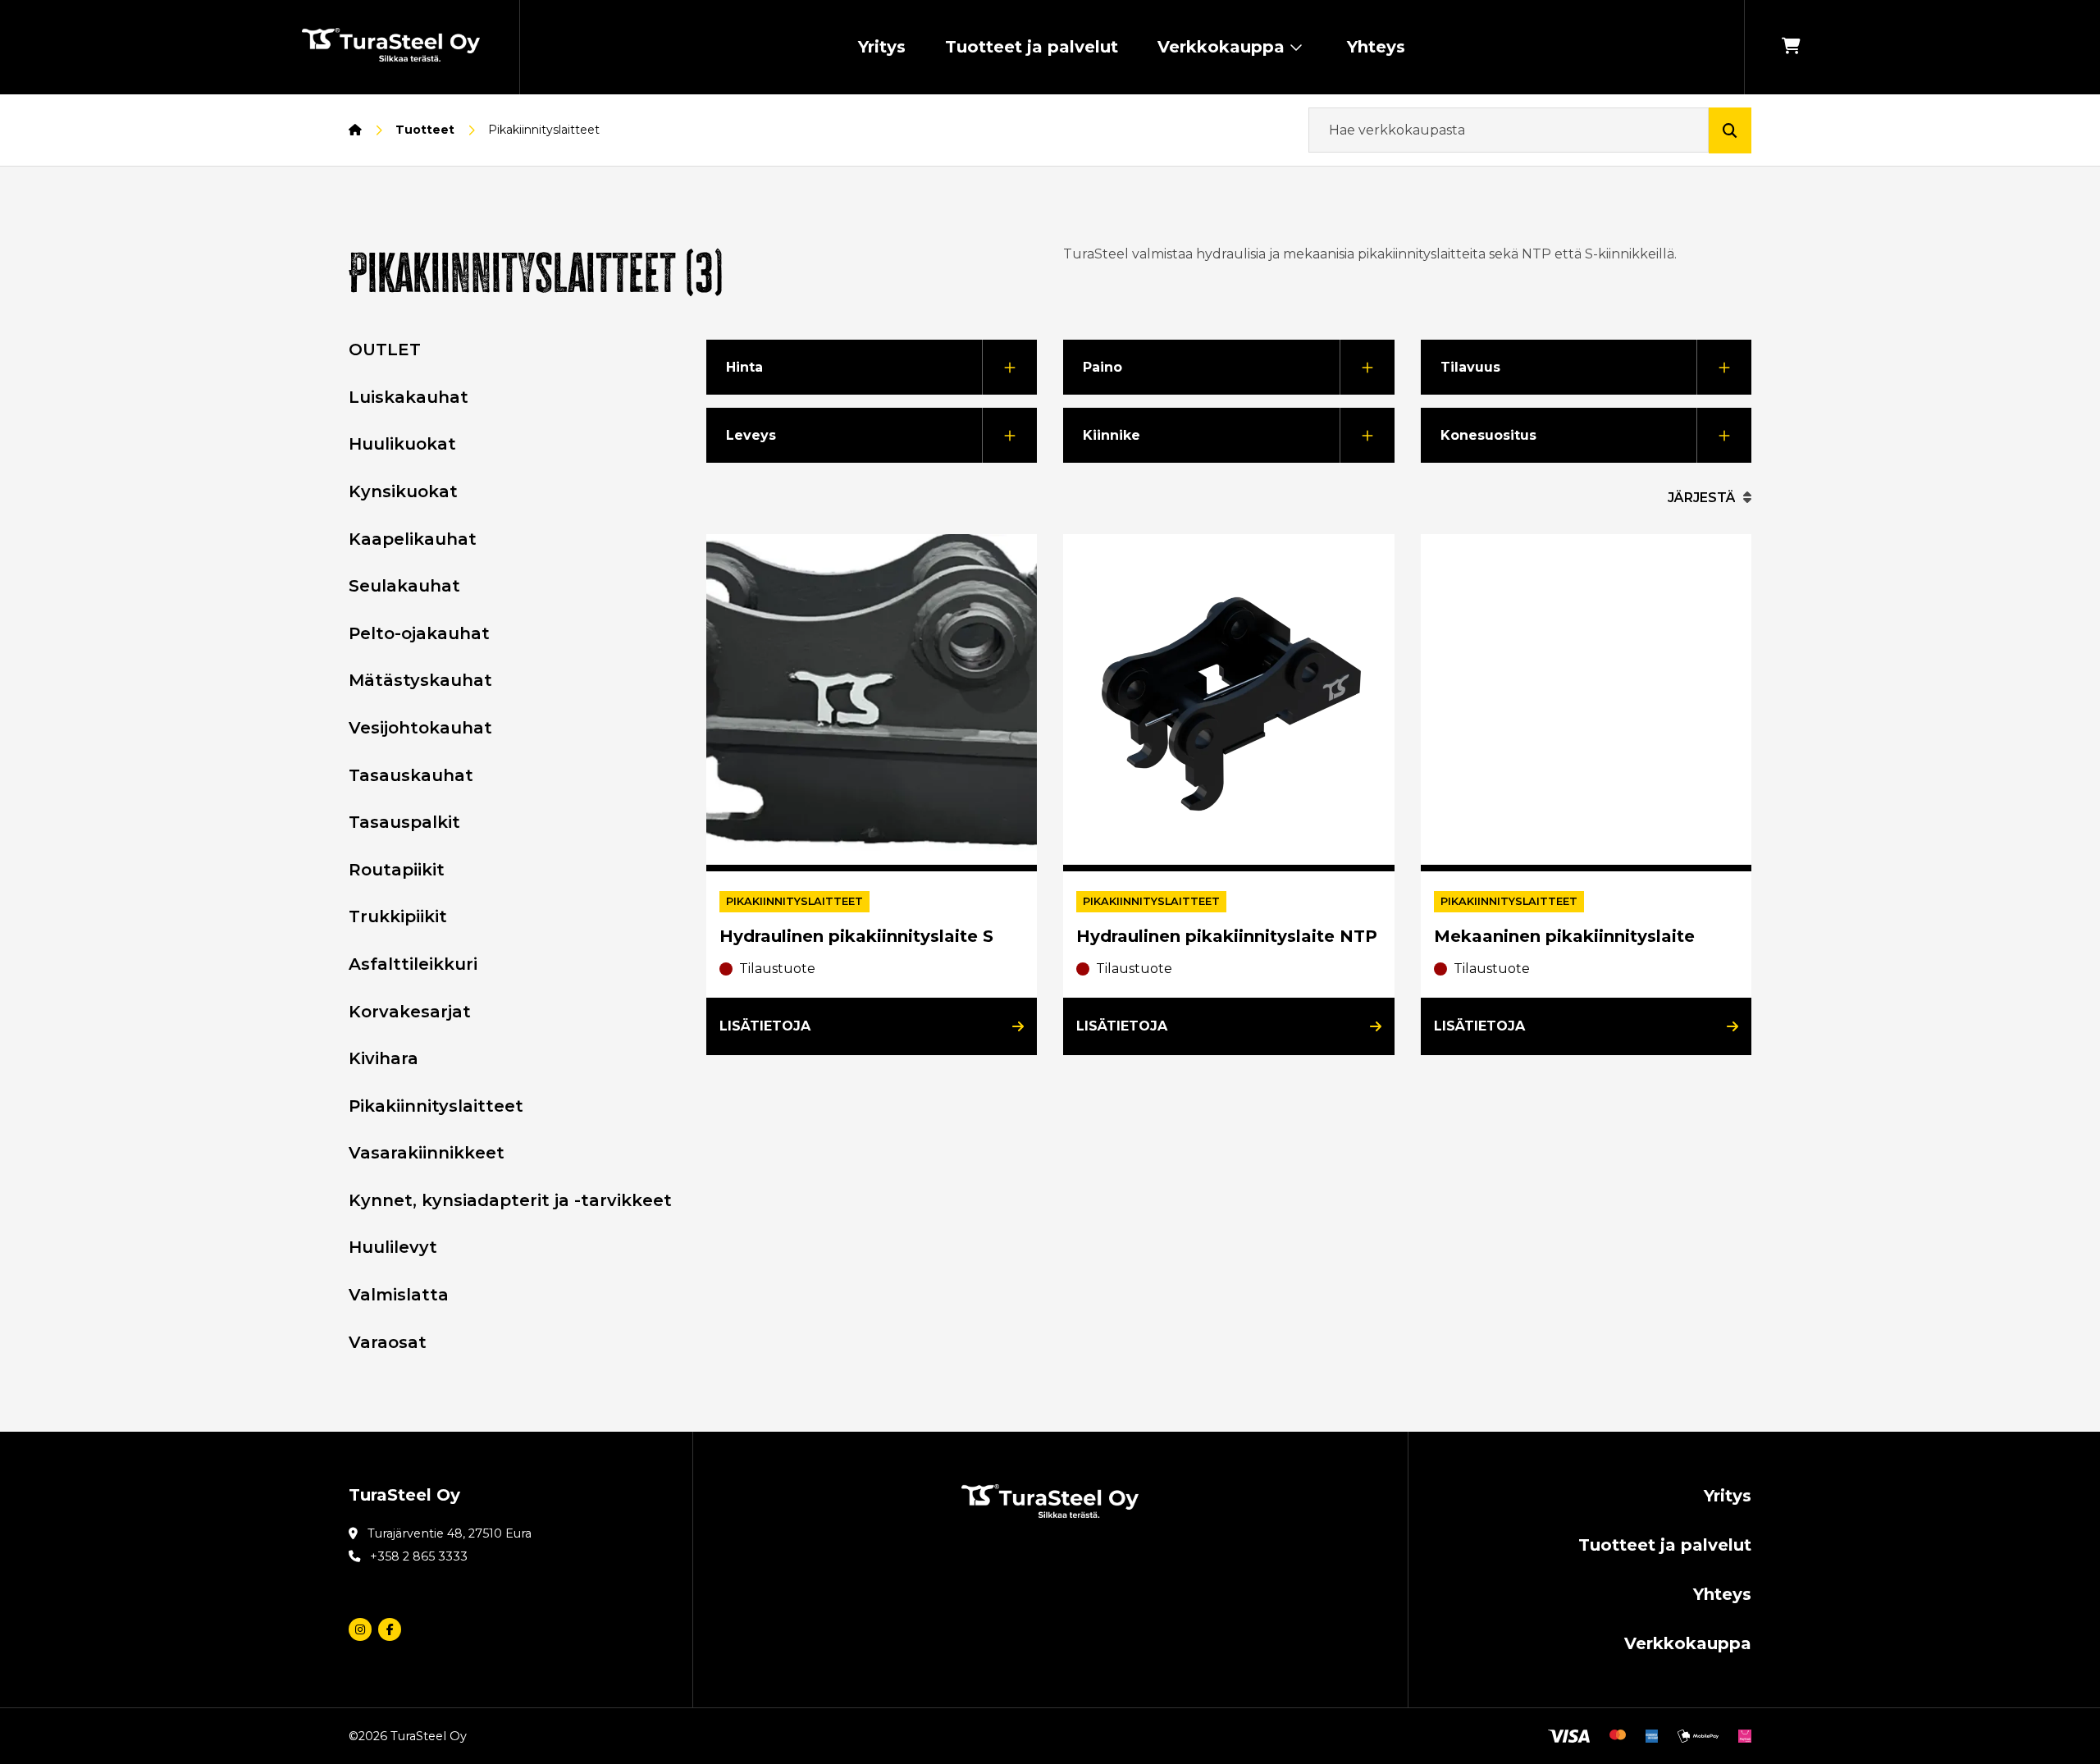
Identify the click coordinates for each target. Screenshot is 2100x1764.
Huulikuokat (402, 444)
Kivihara (383, 1058)
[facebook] (390, 1629)
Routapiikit (397, 870)
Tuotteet (425, 130)
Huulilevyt (393, 1247)
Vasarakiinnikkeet (427, 1153)
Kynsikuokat (403, 491)
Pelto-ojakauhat (419, 633)
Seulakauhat (404, 586)
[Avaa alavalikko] (1296, 47)
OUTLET (385, 350)
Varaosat (388, 1342)
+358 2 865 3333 (419, 1556)
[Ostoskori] (1791, 47)
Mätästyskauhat (420, 680)
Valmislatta (399, 1295)
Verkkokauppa (1221, 47)
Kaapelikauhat (413, 539)
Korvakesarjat (410, 1012)
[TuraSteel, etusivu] (391, 48)
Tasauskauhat (411, 775)
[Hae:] (1509, 130)
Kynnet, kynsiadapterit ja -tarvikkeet (510, 1200)
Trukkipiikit (398, 916)
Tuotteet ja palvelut (1032, 47)
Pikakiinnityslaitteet (436, 1106)
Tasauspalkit (404, 822)
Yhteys (1376, 47)
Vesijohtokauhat (420, 728)
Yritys (882, 47)
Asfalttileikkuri (413, 964)
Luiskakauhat (409, 397)
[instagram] (360, 1629)
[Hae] (1730, 130)
